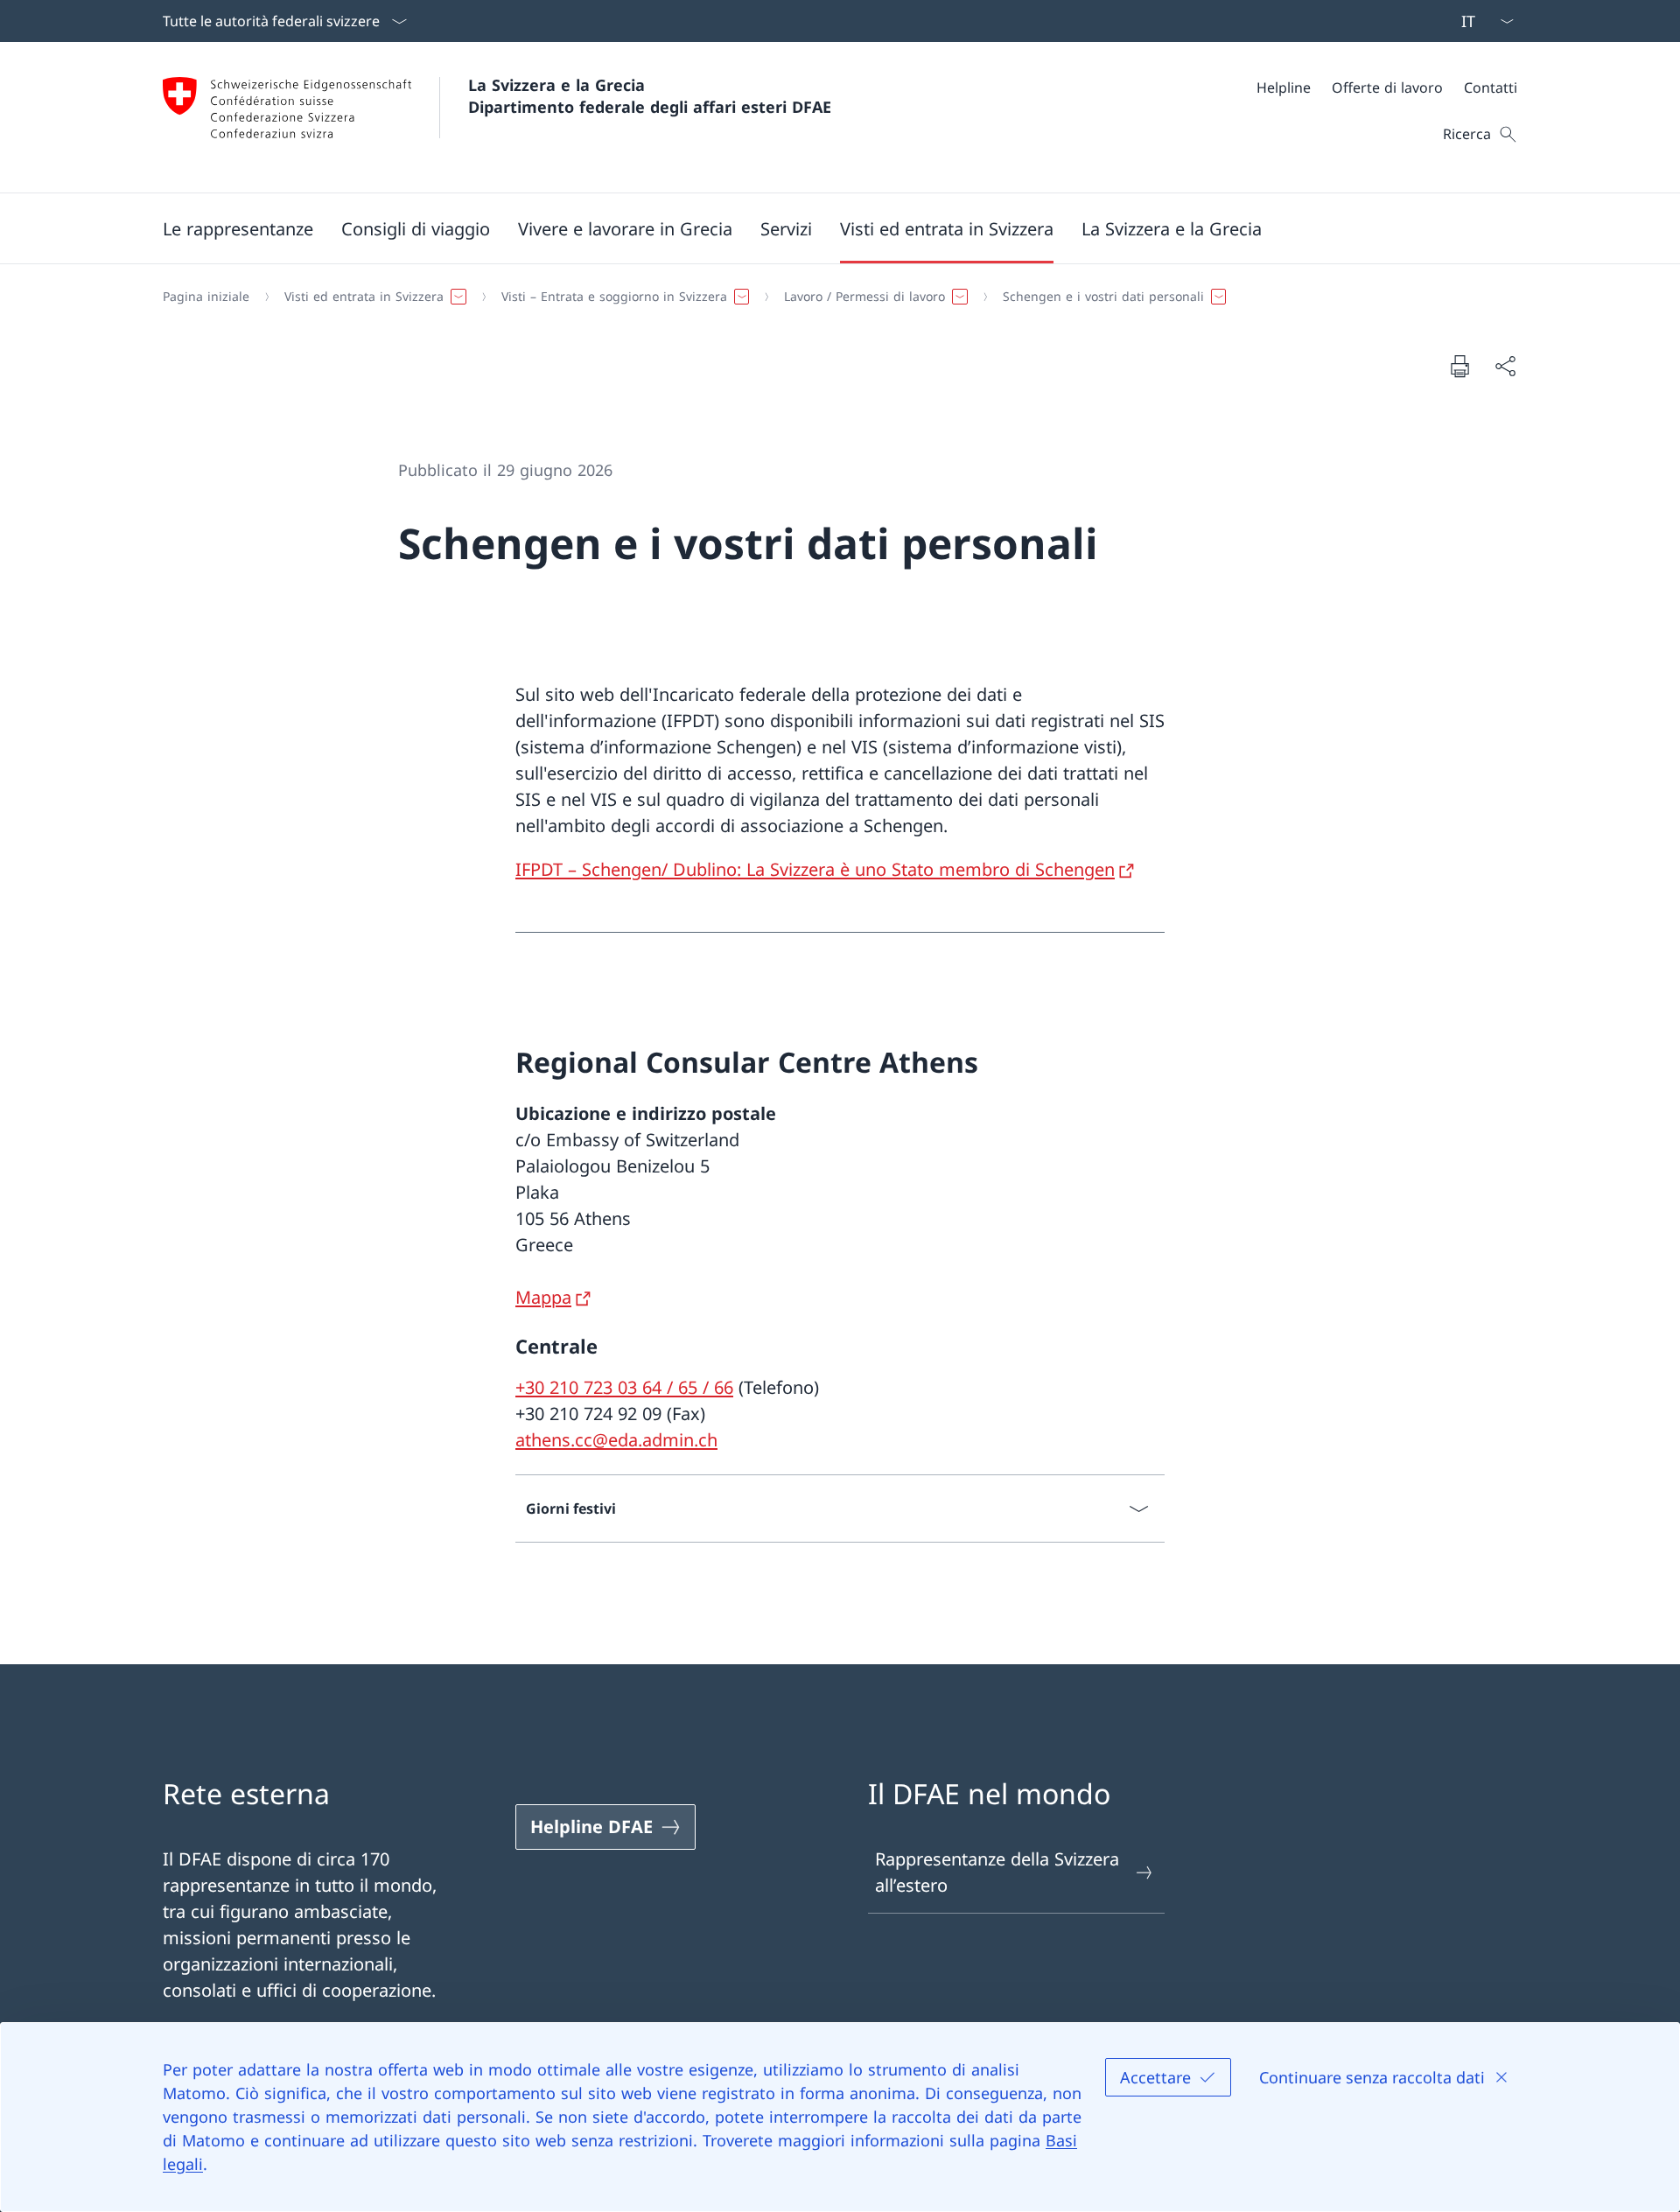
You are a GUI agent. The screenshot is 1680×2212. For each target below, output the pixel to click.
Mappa (543, 1297)
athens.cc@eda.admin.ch (616, 1440)
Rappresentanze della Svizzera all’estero (997, 1872)
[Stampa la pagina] (1459, 366)
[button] (238, 228)
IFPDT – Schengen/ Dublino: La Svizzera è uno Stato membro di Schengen (815, 869)
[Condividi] (1505, 366)
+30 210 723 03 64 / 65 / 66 (624, 1387)
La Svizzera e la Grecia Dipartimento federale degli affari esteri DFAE (650, 96)
